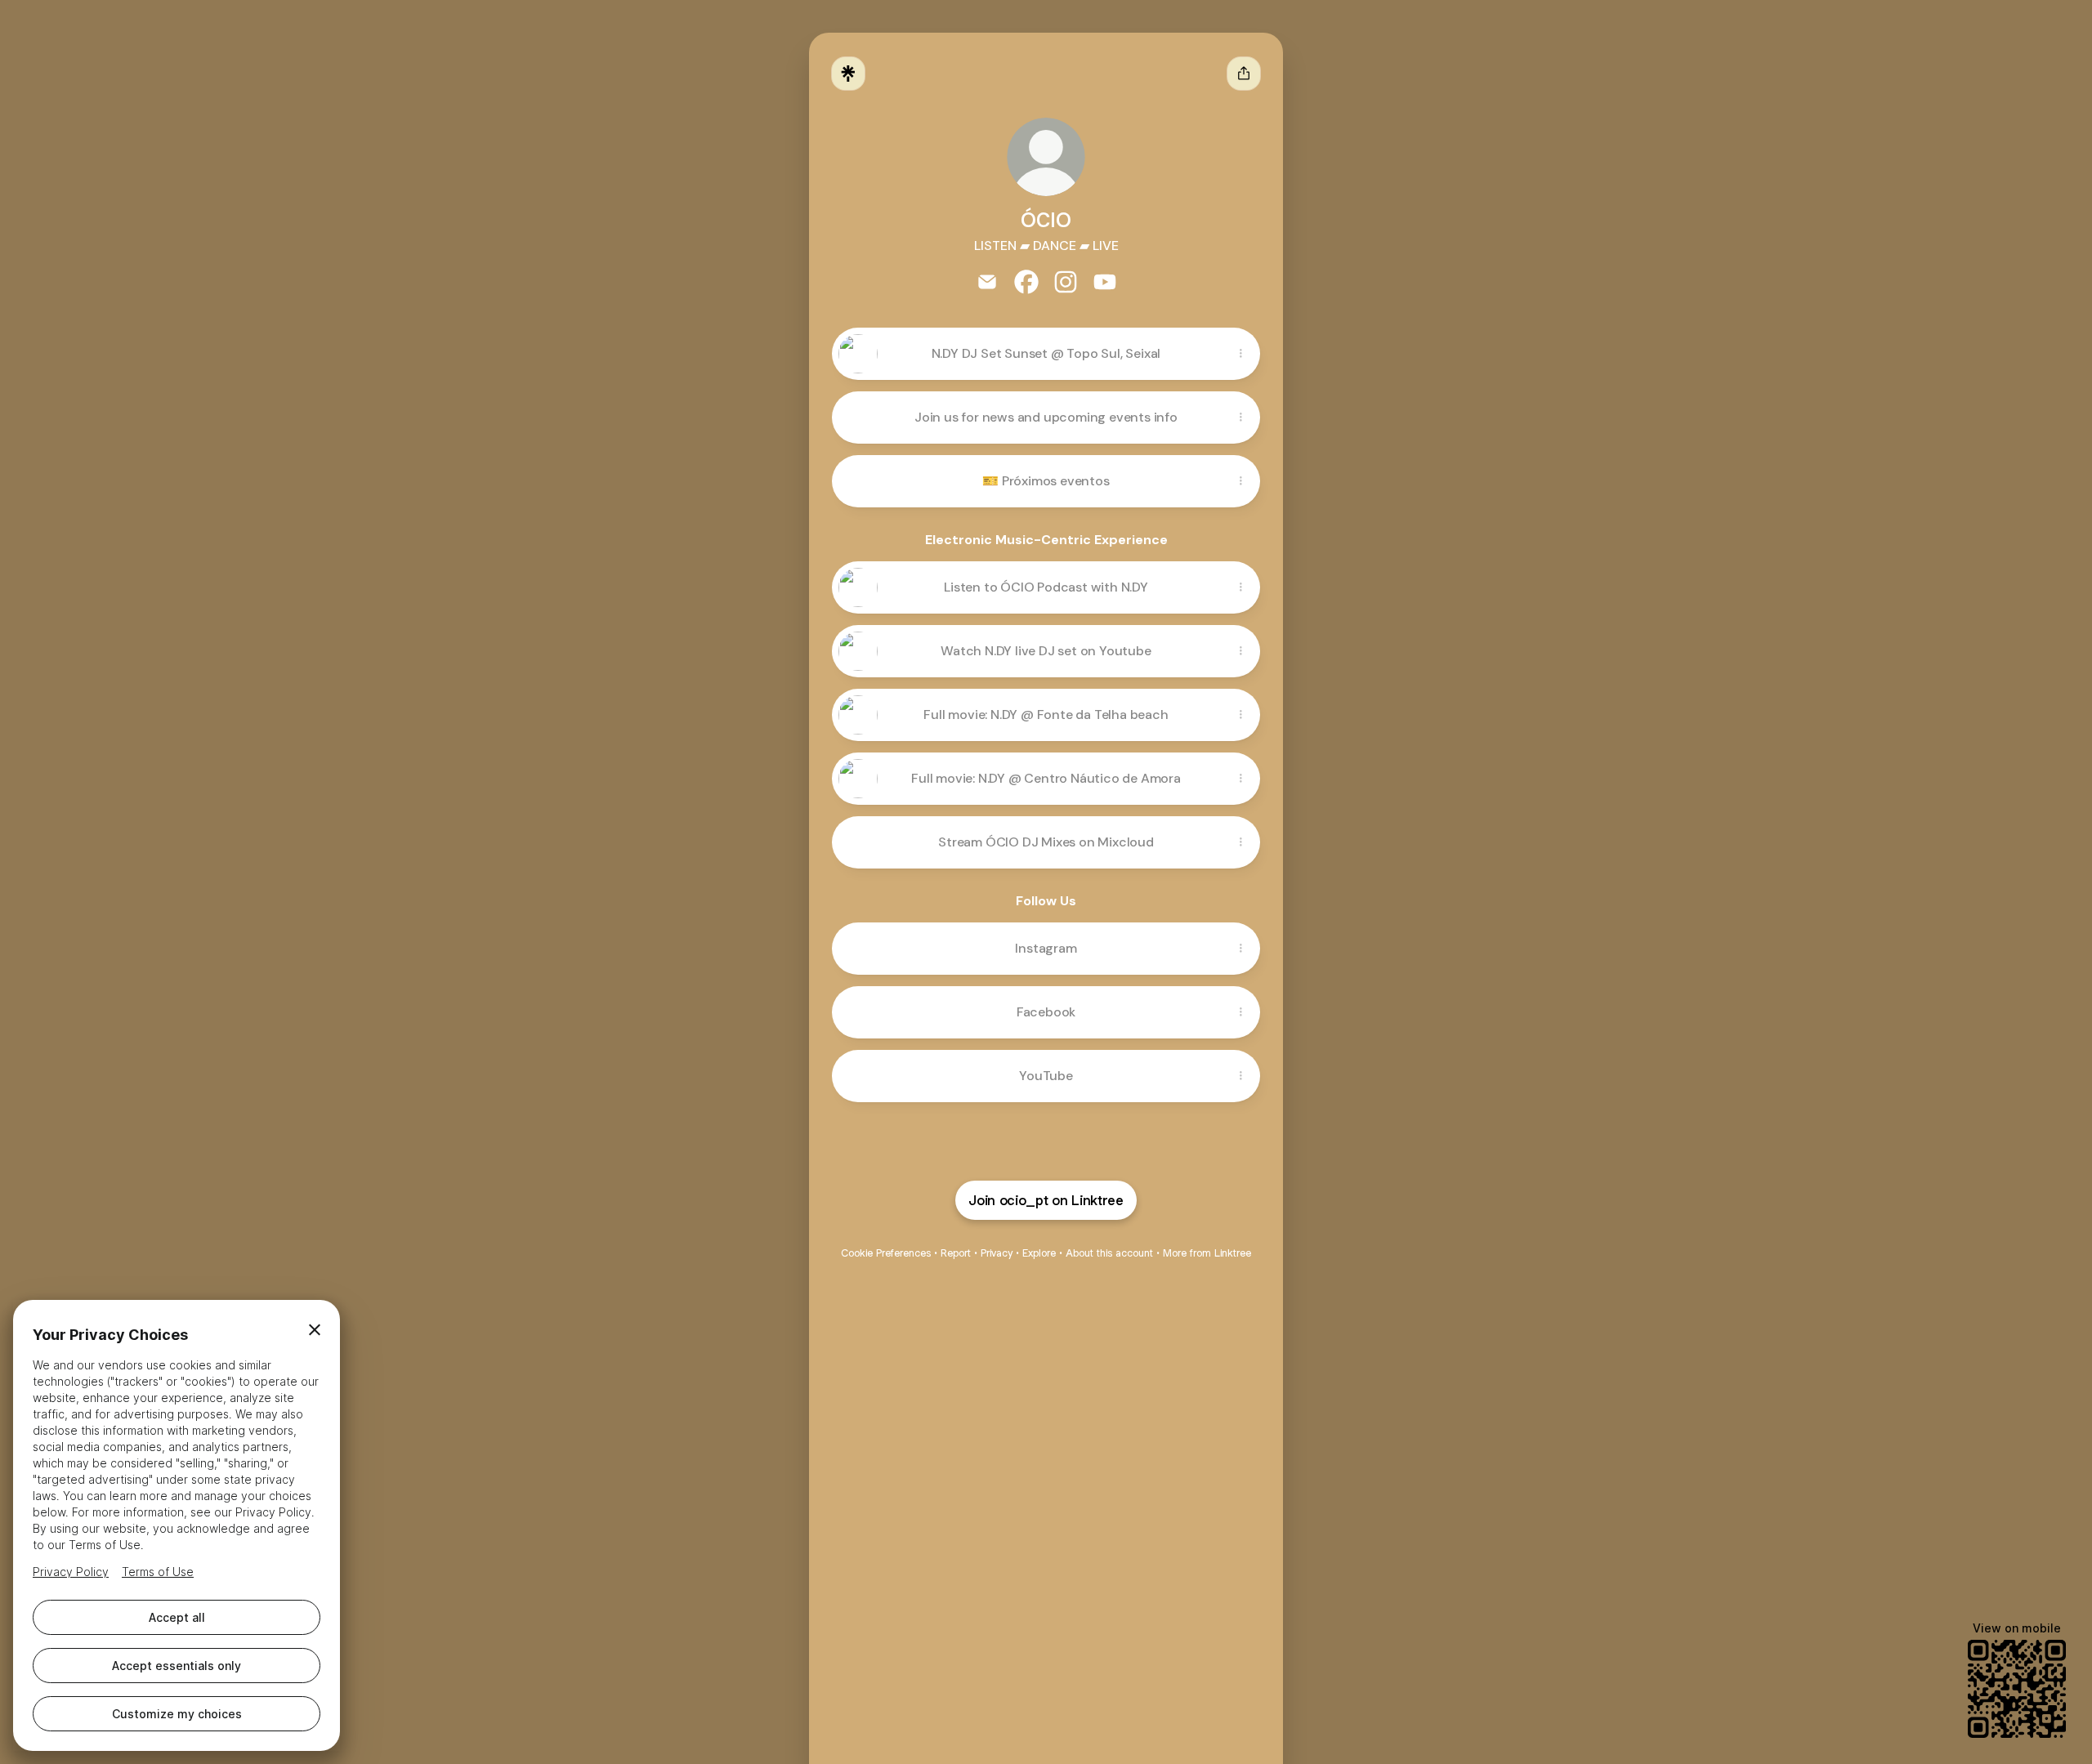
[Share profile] (1244, 74)
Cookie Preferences (886, 1253)
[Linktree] (848, 74)
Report (956, 1253)
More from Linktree (1207, 1253)
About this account (1109, 1253)
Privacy (997, 1253)
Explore (1039, 1253)
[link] (987, 282)
